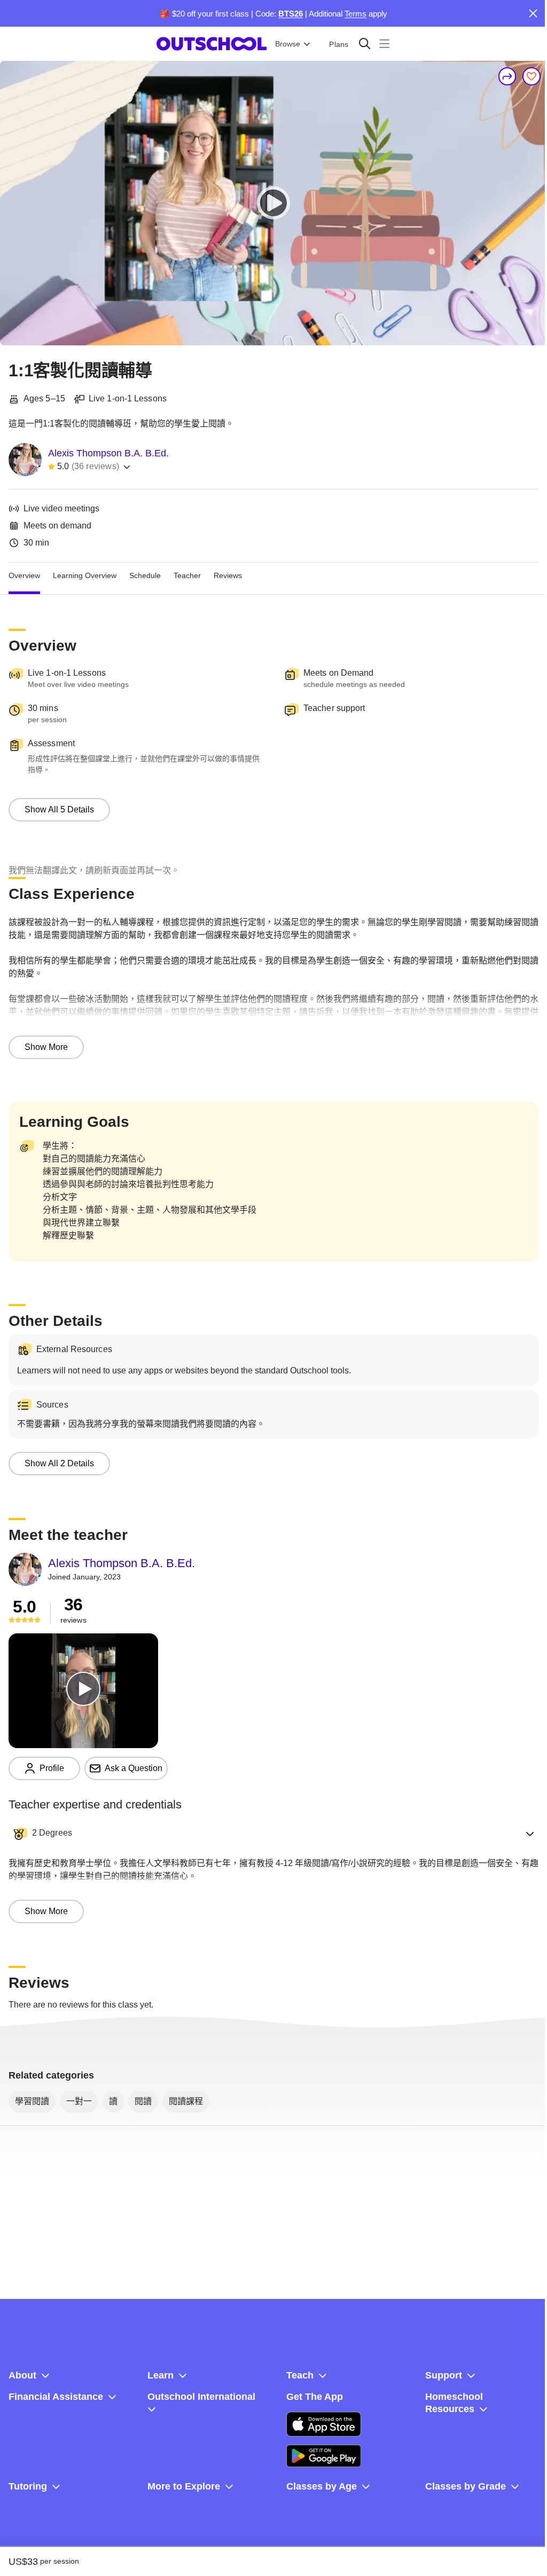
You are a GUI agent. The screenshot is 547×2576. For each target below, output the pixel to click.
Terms (355, 14)
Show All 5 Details (59, 809)
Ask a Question (134, 1768)
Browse (288, 44)
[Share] (507, 76)
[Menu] (384, 44)
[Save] (532, 76)
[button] (273, 1834)
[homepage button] (212, 44)
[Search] (365, 44)
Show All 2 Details (59, 1463)
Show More (46, 1047)
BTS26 (291, 14)
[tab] (24, 575)
